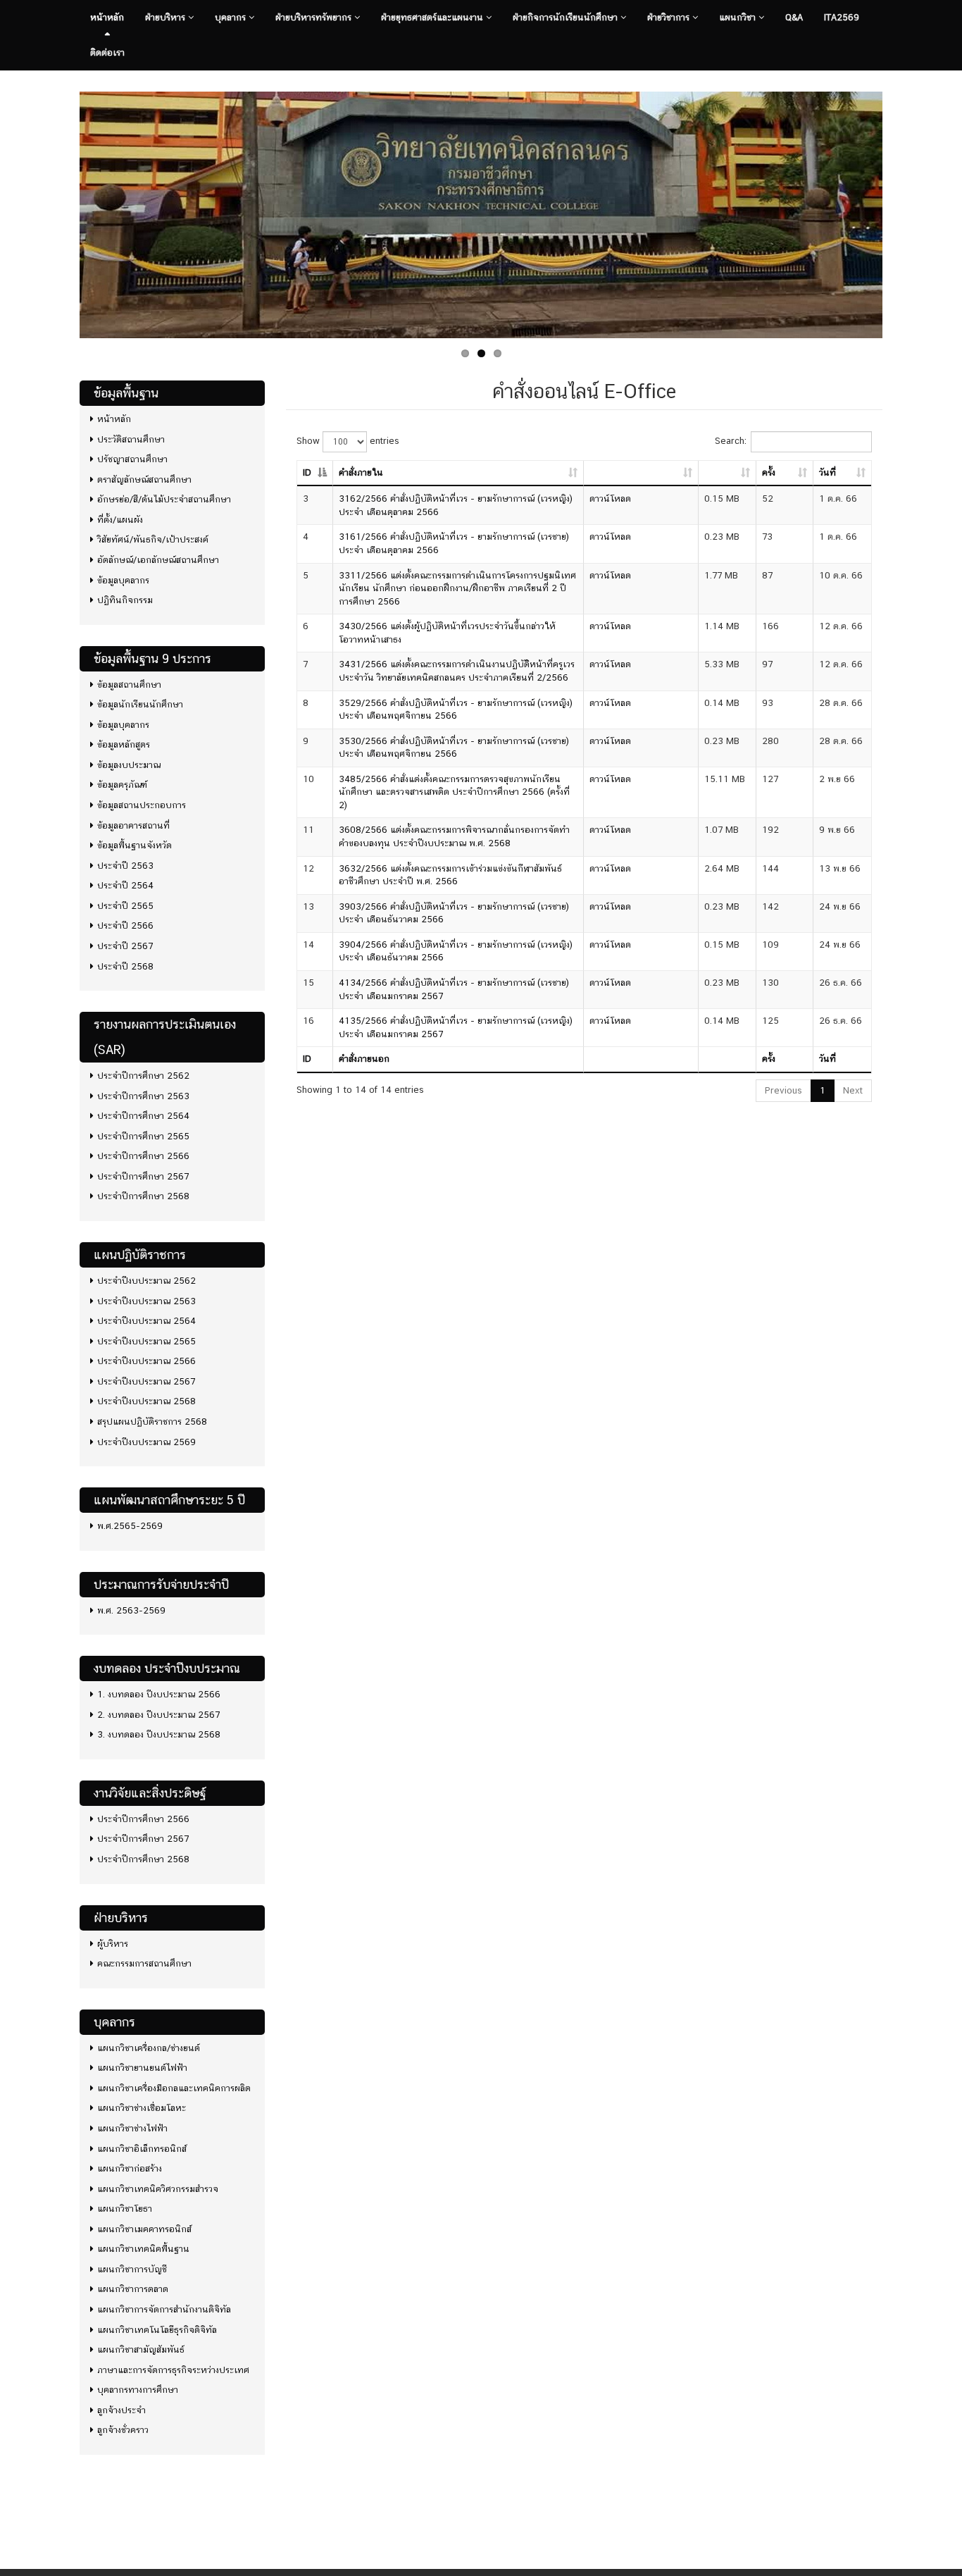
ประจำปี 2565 (125, 906)
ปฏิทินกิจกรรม (125, 600)
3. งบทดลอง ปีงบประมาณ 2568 (159, 1734)
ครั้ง (769, 472)
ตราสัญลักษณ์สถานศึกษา (144, 479)
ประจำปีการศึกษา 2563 (143, 1096)
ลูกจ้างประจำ (121, 2410)
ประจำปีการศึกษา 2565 (143, 1136)
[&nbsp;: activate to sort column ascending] (641, 474)
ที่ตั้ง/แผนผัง (120, 520)
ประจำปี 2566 (125, 925)
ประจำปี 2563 (125, 866)
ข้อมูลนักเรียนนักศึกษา (140, 704)
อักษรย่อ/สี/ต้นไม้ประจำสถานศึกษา (164, 499)
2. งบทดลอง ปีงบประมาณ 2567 (158, 1715)
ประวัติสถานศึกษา (131, 439)
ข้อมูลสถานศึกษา (129, 685)
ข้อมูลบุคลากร (123, 580)
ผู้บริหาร (113, 1944)
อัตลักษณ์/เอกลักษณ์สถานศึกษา (158, 560)
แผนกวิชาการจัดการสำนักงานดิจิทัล (164, 2309)
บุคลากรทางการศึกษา (138, 2390)
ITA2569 (842, 17)
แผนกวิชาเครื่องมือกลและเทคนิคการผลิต (174, 2088)
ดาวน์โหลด (610, 499)
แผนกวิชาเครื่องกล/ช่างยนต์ (149, 2048)
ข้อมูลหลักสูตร (124, 744)
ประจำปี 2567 (125, 946)
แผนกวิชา (739, 17)
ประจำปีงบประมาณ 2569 (146, 1442)
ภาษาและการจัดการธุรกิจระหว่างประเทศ (173, 2370)
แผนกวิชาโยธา (125, 2209)
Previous (65, 211)
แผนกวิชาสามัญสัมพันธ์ (141, 2349)
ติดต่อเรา (107, 52)
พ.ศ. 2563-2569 (131, 1610)
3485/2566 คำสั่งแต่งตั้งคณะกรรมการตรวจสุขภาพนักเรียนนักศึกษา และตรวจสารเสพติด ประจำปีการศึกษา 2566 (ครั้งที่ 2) (454, 792)
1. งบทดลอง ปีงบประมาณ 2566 (159, 1694)
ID (307, 472)
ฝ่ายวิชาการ (670, 17)
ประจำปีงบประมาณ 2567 (146, 1381)
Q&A (794, 17)
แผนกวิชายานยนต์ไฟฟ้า (142, 2068)
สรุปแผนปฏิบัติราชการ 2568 (152, 1422)
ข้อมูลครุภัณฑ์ (122, 785)
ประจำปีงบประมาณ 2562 (146, 1281)
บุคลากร (232, 17)
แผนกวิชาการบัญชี (132, 2269)
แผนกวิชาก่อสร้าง (130, 2168)
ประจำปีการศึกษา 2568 (143, 1196)
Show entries (348, 441)
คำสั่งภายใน (361, 472)
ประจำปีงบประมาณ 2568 (146, 1401)
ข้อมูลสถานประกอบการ (142, 805)
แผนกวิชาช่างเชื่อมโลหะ (142, 2108)
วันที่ (827, 472)
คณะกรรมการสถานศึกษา (144, 1963)
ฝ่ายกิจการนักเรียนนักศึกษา (567, 17)
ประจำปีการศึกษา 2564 (143, 1116)
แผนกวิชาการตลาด (133, 2289)
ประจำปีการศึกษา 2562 (143, 1076)
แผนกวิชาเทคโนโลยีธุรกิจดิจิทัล (157, 2330)
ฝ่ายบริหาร (167, 17)
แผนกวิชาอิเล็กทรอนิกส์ (142, 2149)
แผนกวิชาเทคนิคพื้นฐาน (143, 2249)
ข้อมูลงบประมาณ (129, 765)
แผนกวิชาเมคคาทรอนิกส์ (144, 2229)
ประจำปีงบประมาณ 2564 (146, 1321)
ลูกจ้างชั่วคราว (123, 2430)
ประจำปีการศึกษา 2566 (143, 1156)
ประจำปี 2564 (125, 885)
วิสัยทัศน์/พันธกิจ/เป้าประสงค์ (153, 539)
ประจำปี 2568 (125, 966)
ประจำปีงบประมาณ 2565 (146, 1341)
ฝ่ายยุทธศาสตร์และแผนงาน (433, 17)
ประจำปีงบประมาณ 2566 (146, 1361)
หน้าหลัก (107, 17)
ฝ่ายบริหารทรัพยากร (315, 17)
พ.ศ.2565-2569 (130, 1526)
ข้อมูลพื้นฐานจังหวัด (135, 845)
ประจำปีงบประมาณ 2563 (146, 1301)
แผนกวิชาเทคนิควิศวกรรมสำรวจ (158, 2189)
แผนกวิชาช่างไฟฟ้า (132, 2128)
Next (897, 211)
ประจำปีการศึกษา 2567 (143, 1176)
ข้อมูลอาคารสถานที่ (133, 825)
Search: (731, 441)
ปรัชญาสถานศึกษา (132, 459)
